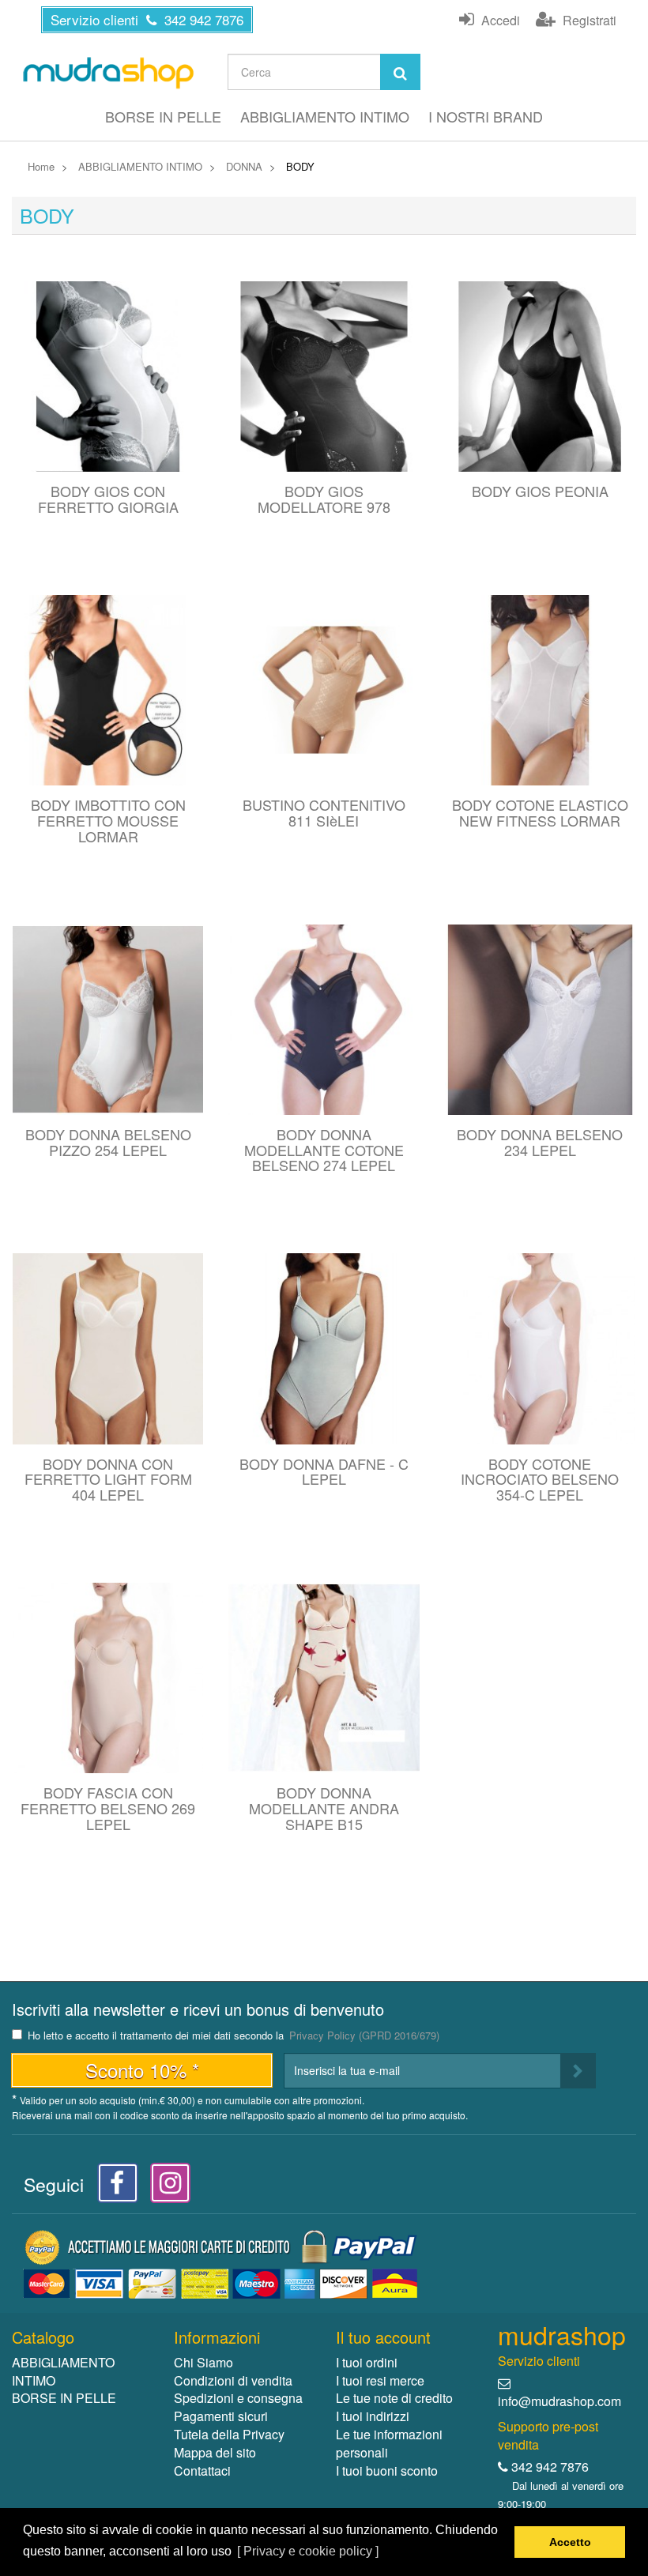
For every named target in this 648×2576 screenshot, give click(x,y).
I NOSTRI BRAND (486, 116)
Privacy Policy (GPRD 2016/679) (364, 2035)
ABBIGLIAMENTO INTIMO (325, 116)
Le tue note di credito (394, 2398)
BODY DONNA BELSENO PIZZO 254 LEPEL (108, 1142)
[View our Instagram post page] (165, 2187)
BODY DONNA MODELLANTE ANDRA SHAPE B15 (324, 1808)
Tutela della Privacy (229, 2434)
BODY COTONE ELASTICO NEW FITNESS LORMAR (540, 812)
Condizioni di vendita (233, 2380)
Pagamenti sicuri (221, 2416)
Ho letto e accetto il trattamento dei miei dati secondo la (234, 2036)
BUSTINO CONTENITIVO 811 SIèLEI (324, 812)
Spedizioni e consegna (238, 2398)
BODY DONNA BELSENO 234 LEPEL (540, 1142)
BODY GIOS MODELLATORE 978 (324, 499)
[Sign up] (578, 2071)
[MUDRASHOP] (108, 73)
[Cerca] (400, 72)
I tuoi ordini (367, 2362)
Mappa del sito (215, 2452)
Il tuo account (383, 2337)
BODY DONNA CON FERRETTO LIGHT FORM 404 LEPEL (108, 1479)
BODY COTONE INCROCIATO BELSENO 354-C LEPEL (540, 1479)
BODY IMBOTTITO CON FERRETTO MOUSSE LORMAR (108, 820)
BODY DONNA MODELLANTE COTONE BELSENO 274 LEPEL (324, 1150)
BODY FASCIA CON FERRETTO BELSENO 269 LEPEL (108, 1808)
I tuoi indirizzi (373, 2416)
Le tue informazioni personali (389, 2443)
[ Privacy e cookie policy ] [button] (308, 2551)
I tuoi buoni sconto (387, 2471)
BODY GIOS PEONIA (540, 491)
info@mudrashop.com (559, 2401)
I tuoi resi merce (380, 2380)
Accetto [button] (570, 2542)
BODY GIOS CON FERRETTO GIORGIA (108, 499)
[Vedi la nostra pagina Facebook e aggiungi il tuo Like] (113, 2187)
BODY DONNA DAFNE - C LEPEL (324, 1471)
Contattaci (202, 2471)
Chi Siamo (203, 2362)
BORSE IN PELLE (163, 116)
